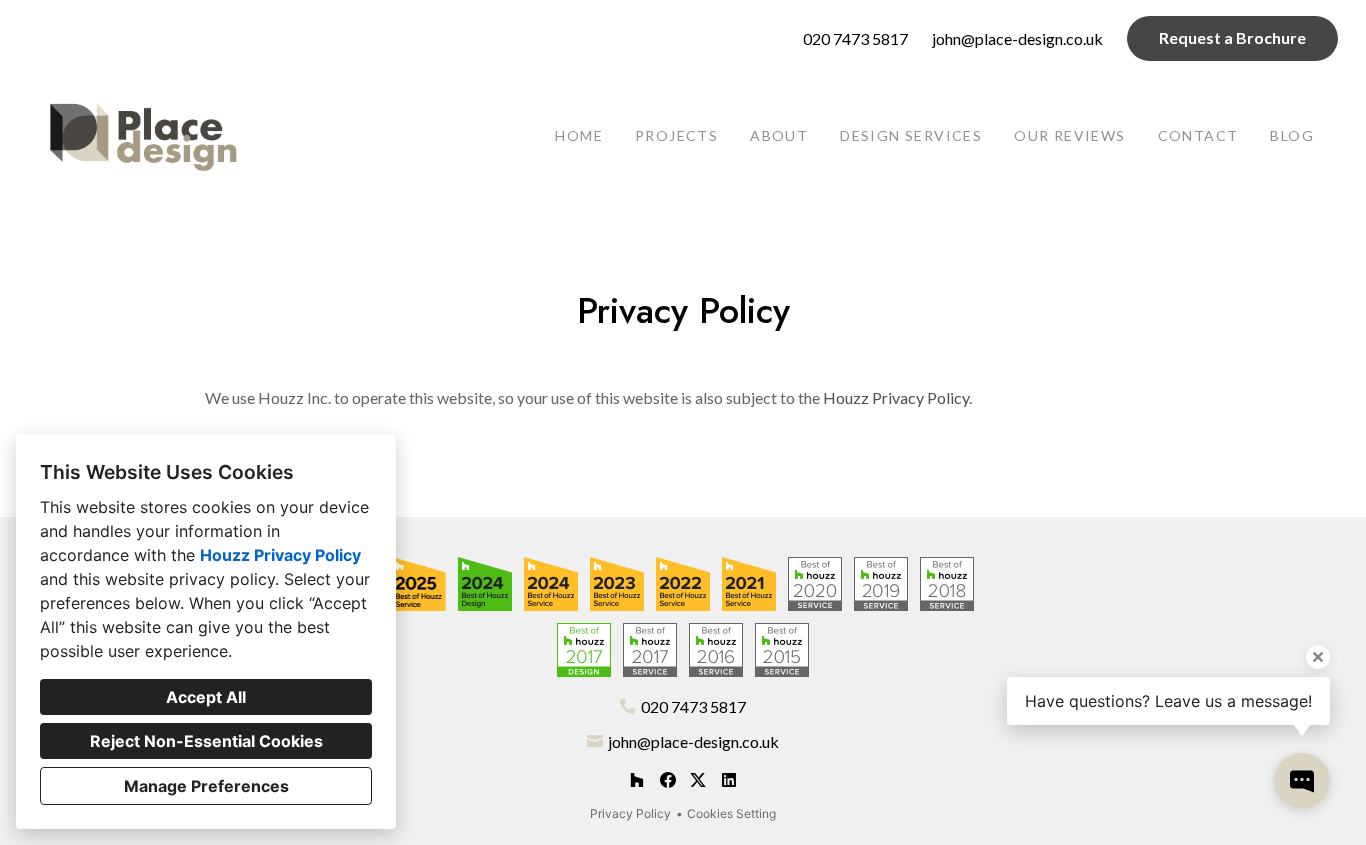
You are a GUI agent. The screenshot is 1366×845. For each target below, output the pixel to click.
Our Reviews (1069, 135)
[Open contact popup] (1302, 781)
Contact (1198, 135)
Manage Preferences (206, 786)
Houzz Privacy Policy (280, 555)
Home (579, 135)
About (779, 135)
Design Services (911, 135)
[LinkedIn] (728, 780)
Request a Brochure (1232, 37)
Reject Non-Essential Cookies (206, 741)
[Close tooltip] (1318, 657)
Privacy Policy (630, 813)
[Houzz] (636, 780)
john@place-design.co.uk (1017, 38)
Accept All (206, 697)
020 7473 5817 (855, 38)
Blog (1292, 135)
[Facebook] (667, 780)
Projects (676, 135)
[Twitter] (698, 780)
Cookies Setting (731, 813)
